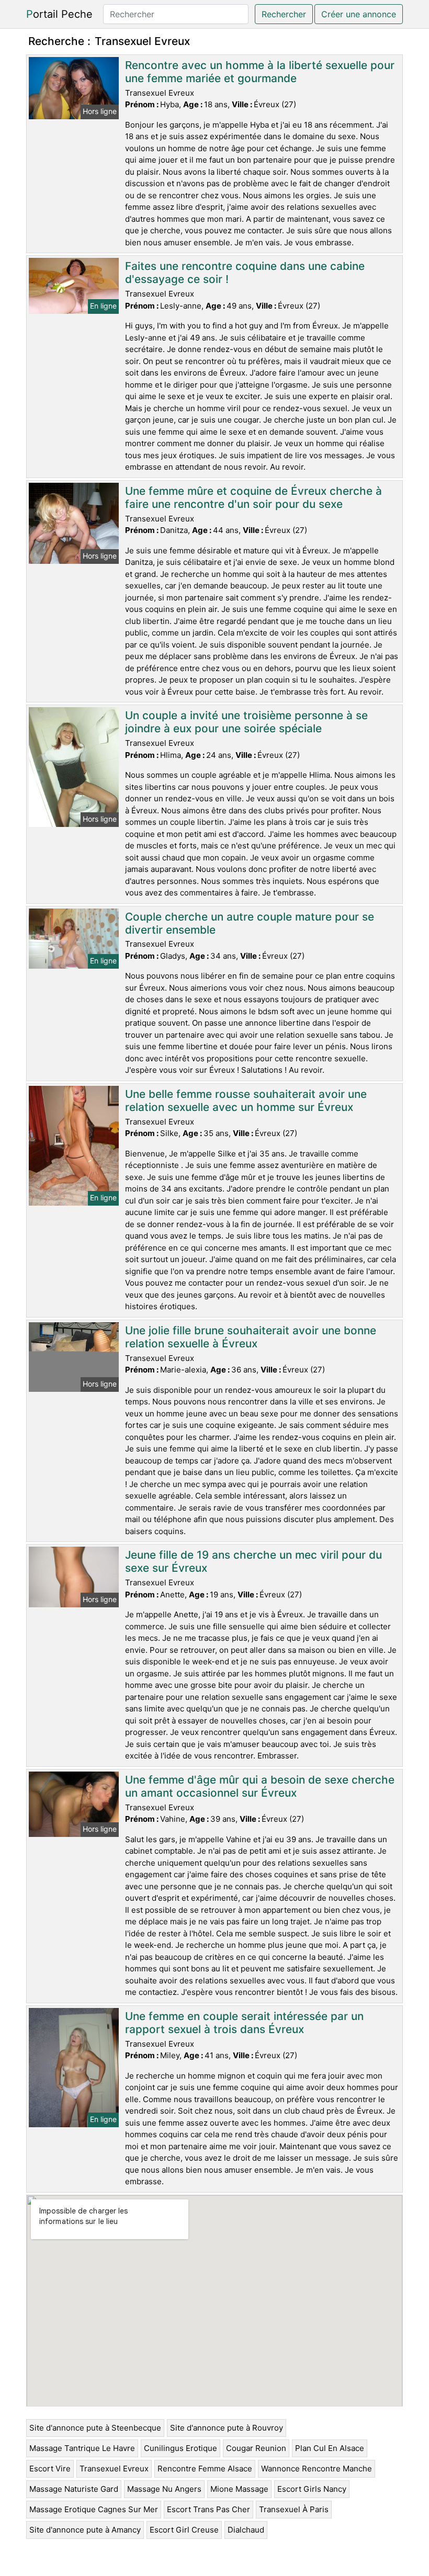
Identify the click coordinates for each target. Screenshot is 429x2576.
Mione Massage (239, 2489)
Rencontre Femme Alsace (205, 2469)
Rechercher (284, 14)
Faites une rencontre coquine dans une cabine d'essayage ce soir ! (245, 273)
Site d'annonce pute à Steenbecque (95, 2428)
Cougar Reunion (256, 2448)
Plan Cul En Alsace (330, 2448)
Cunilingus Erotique (180, 2448)
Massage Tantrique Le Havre (82, 2448)
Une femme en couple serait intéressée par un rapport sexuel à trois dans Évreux (244, 2023)
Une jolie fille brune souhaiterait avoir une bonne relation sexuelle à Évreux (251, 1337)
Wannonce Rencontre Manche (317, 2469)
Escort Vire (50, 2469)
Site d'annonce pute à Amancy (85, 2530)
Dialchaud (246, 2530)
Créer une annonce (359, 14)
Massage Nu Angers (164, 2489)
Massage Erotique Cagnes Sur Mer (94, 2509)
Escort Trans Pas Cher (208, 2509)
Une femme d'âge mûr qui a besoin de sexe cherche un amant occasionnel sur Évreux (260, 1786)
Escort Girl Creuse (184, 2530)
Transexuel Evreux (114, 2469)
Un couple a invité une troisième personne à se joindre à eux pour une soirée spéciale (246, 722)
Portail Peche (59, 14)
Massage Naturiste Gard (74, 2489)
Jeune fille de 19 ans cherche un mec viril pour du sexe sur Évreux (253, 1561)
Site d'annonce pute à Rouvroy (227, 2428)
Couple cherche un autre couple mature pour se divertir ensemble (250, 923)
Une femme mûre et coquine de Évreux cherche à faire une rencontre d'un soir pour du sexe (253, 497)
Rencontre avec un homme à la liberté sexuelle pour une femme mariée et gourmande (260, 72)
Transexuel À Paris (294, 2509)
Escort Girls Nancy (312, 2489)
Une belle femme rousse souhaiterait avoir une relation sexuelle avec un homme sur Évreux (246, 1100)
